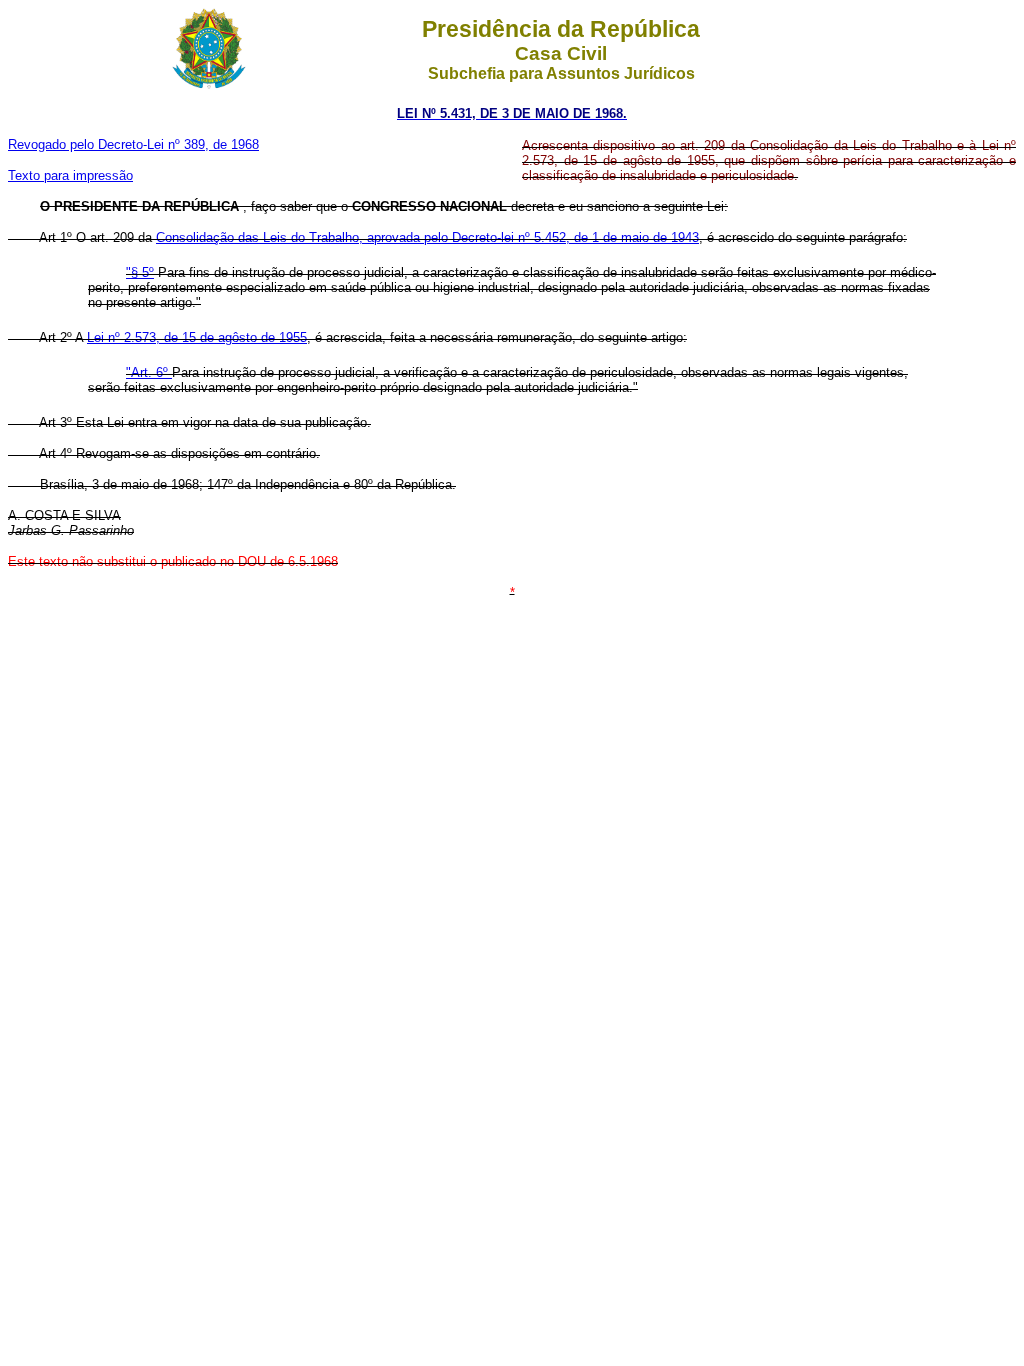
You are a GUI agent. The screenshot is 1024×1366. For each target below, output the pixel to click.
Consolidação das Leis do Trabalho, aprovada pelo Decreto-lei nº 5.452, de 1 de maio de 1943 (427, 237)
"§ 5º (140, 272)
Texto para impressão (70, 175)
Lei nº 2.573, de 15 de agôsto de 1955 (197, 337)
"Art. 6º (149, 372)
